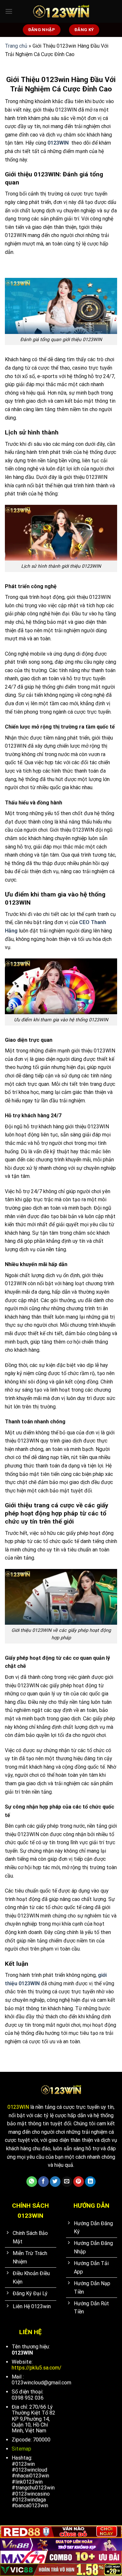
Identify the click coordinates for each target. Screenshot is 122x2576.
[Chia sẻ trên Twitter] (55, 2182)
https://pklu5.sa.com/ (37, 2368)
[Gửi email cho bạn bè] (67, 2182)
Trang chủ (16, 46)
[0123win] (61, 11)
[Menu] (9, 11)
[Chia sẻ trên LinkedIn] (90, 2182)
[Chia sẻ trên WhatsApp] (32, 2182)
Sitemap (21, 2449)
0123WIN (18, 2107)
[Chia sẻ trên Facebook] (43, 2182)
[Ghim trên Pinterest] (79, 2182)
